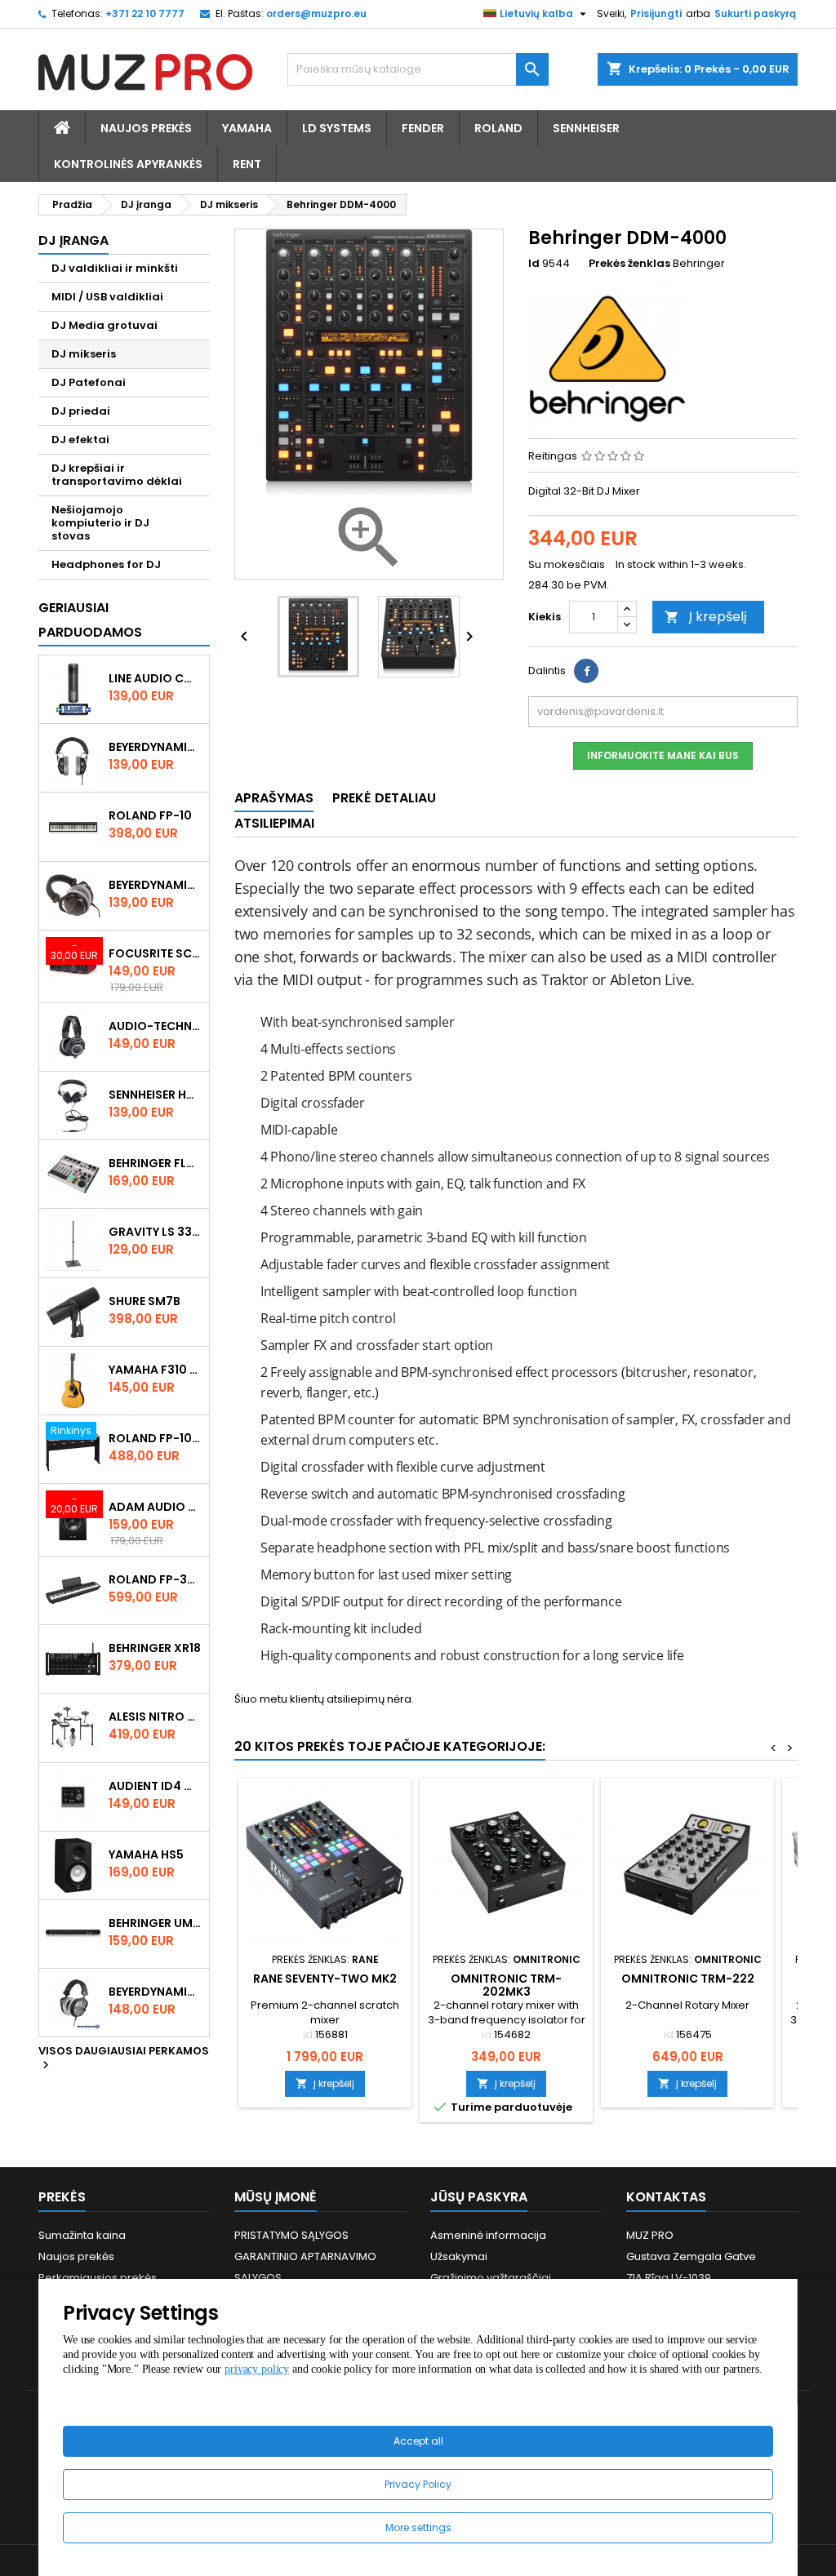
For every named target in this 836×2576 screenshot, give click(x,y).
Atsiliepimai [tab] (274, 823)
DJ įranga (73, 240)
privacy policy (257, 2369)
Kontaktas (666, 2197)
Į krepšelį (706, 617)
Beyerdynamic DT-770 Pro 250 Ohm (156, 885)
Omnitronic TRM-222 (688, 1979)
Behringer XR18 (155, 1648)
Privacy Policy (418, 2484)
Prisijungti (656, 13)
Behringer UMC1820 (156, 1923)
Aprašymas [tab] (274, 798)
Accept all (418, 2441)
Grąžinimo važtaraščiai (491, 2278)
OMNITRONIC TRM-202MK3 (506, 1985)
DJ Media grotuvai (104, 325)
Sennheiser (586, 128)
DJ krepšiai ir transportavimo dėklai (117, 475)
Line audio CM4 (156, 678)
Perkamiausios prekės (98, 2278)
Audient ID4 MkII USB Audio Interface (156, 1786)
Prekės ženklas (629, 264)
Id (534, 264)
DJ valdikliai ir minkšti (115, 268)
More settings (418, 2527)
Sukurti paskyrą (755, 13)
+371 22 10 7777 (145, 13)
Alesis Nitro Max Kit (156, 1717)
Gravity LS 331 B (156, 1232)
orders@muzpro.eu (316, 13)
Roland (498, 128)
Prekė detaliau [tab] (384, 798)
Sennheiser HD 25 (156, 1095)
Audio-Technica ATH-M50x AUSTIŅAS (156, 1026)
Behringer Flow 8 (156, 1163)
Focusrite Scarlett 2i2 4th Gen (156, 953)
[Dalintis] (586, 671)
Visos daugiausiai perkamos (124, 2059)
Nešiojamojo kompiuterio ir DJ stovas (100, 523)
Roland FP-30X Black (156, 1579)
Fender (423, 128)
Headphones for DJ (106, 564)
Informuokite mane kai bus (663, 755)
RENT (247, 164)
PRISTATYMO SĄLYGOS (291, 2235)
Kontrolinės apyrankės (128, 164)
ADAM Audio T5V (156, 1507)
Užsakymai (459, 2256)
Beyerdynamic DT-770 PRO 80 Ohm (156, 747)
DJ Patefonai (89, 382)
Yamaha (247, 128)
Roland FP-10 (150, 815)
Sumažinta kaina (82, 2235)
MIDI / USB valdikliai (107, 297)
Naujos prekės (76, 2256)
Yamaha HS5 (146, 1854)
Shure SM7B (145, 1301)
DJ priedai (81, 411)
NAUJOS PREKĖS (146, 128)
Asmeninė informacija (488, 2235)
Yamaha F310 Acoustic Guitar (156, 1370)
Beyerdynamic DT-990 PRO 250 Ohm (156, 1992)
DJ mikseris (84, 354)
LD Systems (337, 128)
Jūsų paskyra (479, 2197)
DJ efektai (80, 440)
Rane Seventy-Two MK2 (325, 1979)
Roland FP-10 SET (156, 1438)
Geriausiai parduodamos (90, 620)
